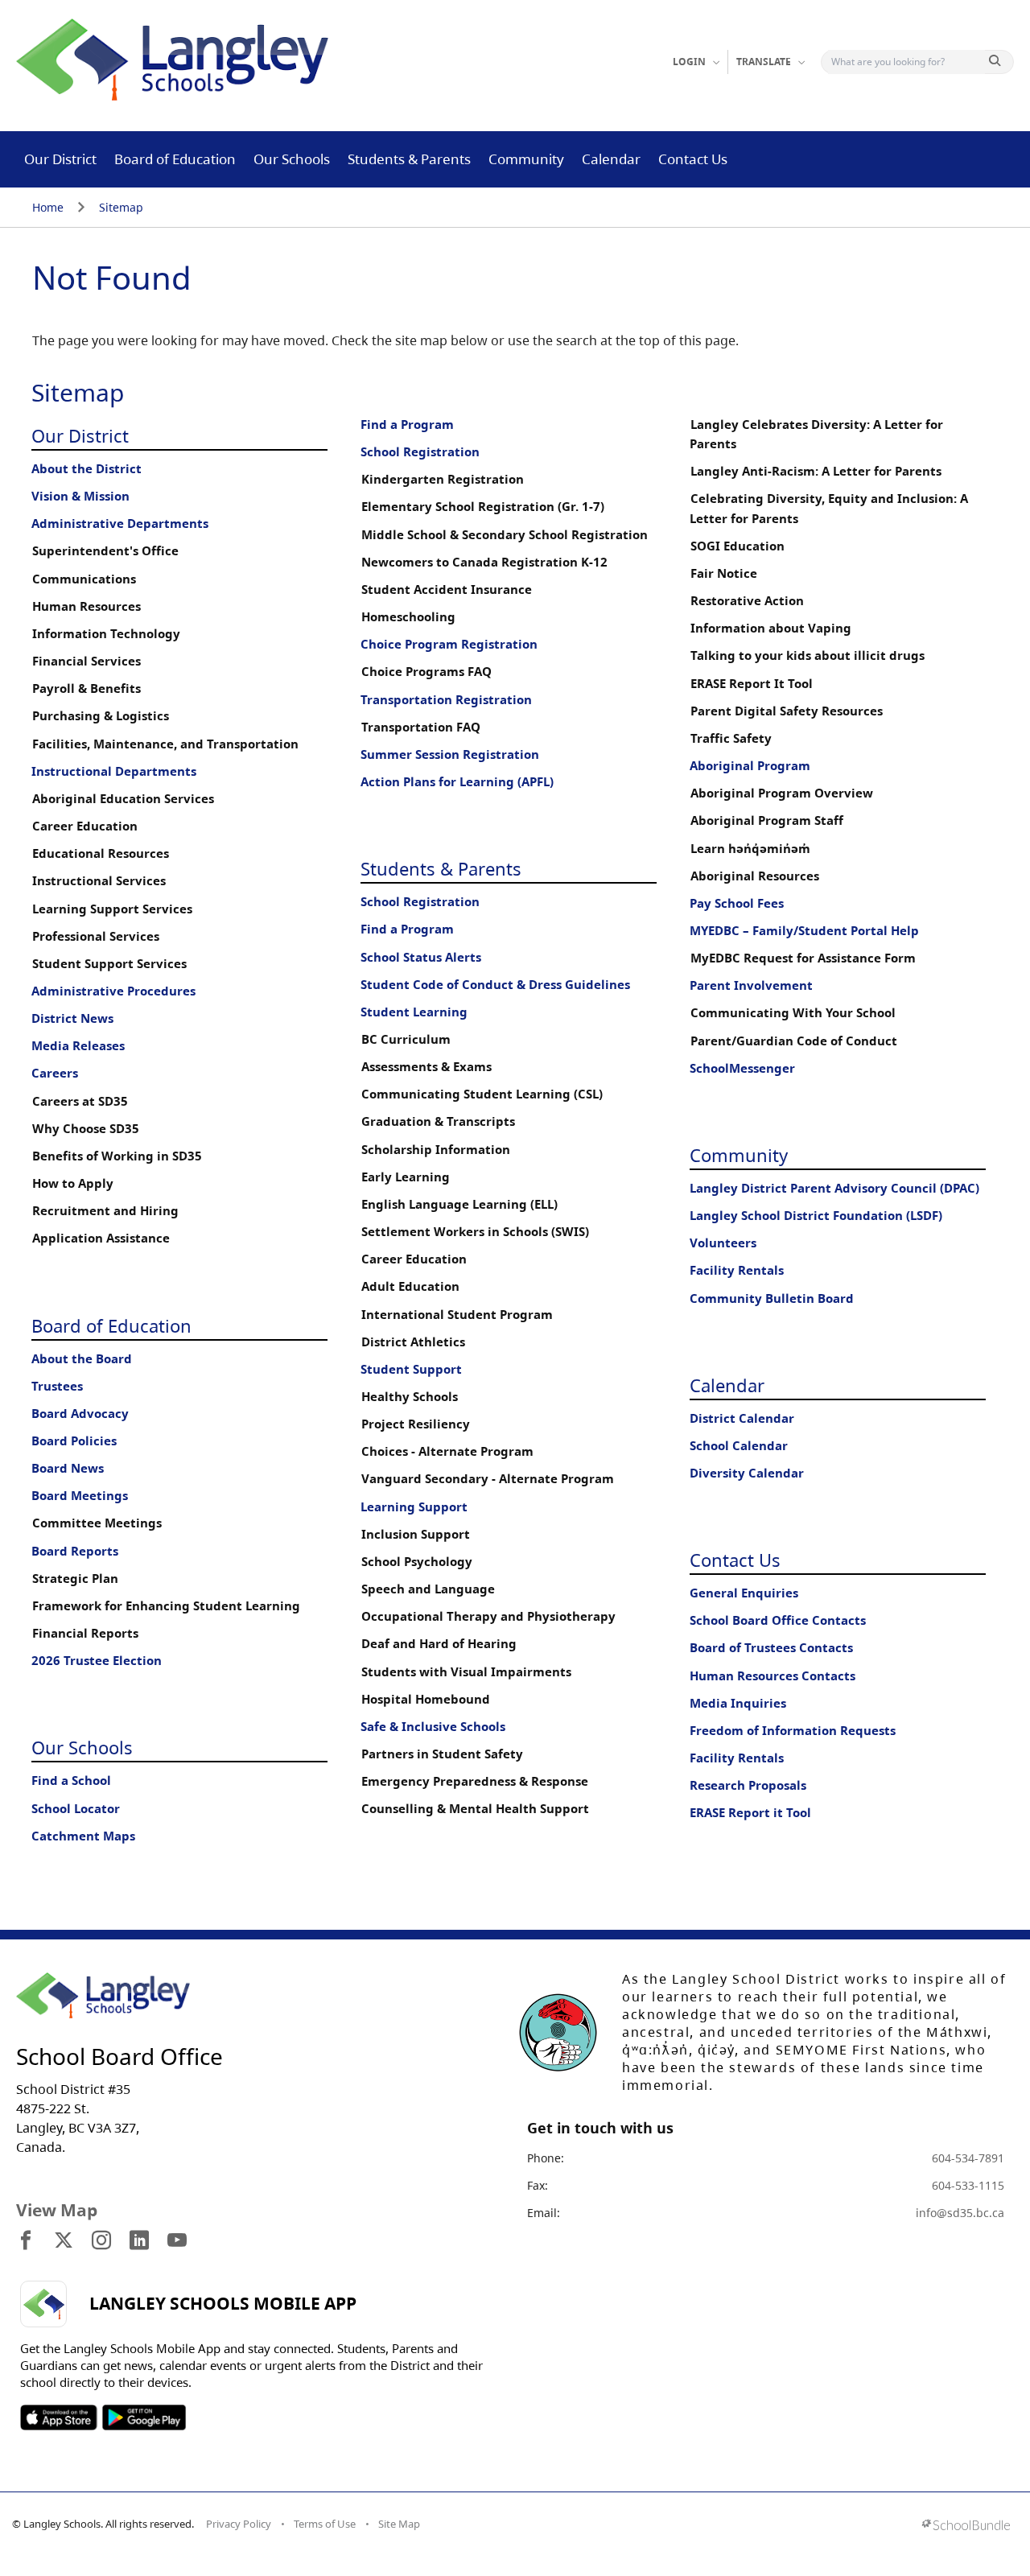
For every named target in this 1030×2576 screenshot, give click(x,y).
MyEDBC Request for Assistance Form (803, 958)
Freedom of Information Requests (793, 1731)
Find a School (71, 1781)
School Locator (76, 1809)
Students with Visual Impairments (466, 1672)
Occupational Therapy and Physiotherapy (488, 1616)
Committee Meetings (97, 1523)
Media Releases (78, 1046)
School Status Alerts (421, 957)
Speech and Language (428, 1589)
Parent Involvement (751, 985)
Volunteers (723, 1243)
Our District (60, 159)
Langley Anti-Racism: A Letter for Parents (816, 471)
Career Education (85, 826)
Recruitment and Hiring (105, 1211)
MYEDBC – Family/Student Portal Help (804, 931)
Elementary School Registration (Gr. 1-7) (483, 507)
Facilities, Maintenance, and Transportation (165, 744)
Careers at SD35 (80, 1101)
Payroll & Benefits (87, 688)
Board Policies (74, 1441)
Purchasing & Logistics (101, 716)
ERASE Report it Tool (750, 1813)
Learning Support (414, 1507)
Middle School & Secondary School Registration (505, 535)
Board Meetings (80, 1496)
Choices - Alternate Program (447, 1451)
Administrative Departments (120, 523)
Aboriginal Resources (755, 876)
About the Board (82, 1359)
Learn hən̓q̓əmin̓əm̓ (750, 849)
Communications (84, 579)
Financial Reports (85, 1633)
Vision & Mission (80, 496)
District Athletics (413, 1342)
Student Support (411, 1369)
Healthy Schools (410, 1397)
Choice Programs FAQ (426, 672)
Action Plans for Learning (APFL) (457, 782)
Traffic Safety (731, 738)
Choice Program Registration (449, 644)
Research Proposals (748, 1785)
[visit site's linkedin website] (139, 2241)
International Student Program (457, 1315)
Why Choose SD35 (86, 1129)
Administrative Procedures (113, 991)
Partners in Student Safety (442, 1754)
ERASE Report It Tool (752, 684)
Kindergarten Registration (443, 479)
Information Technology (106, 634)
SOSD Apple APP (59, 2417)
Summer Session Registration (450, 754)
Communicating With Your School (793, 1013)
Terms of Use (325, 2524)
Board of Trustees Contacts (771, 1648)
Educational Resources (101, 853)
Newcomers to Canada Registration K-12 (484, 562)
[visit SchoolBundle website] (966, 2527)
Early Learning (406, 1177)
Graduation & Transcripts (438, 1121)
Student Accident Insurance (447, 589)
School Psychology (417, 1562)
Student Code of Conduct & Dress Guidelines (495, 985)
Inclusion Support (416, 1534)
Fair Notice (724, 573)
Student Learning (414, 1012)
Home (48, 207)
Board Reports (75, 1551)
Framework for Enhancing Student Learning (166, 1606)
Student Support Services (109, 964)
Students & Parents (409, 159)
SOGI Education (737, 546)
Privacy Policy (239, 2524)
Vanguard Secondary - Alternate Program (488, 1479)
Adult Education (410, 1286)
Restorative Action (747, 601)
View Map (57, 2210)
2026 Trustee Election (97, 1661)
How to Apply (73, 1183)
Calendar (611, 159)
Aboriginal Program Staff (767, 820)
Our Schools (292, 159)
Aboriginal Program (750, 766)
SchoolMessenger (742, 1068)
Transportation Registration (446, 700)
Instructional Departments (114, 771)
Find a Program (407, 425)
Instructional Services (99, 881)
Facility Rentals (737, 1270)
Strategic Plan (75, 1579)
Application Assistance (101, 1238)
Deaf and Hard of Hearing (439, 1644)
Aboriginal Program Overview (782, 793)
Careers (55, 1073)
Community (526, 159)
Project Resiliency (416, 1424)
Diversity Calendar (747, 1473)
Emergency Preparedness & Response (475, 1781)
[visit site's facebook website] (26, 2241)
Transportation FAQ (421, 727)
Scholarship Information (436, 1150)
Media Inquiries (738, 1703)
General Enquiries (744, 1593)
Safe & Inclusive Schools (433, 1727)
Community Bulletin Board (772, 1298)
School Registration (420, 452)
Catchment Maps (83, 1836)
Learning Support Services (112, 909)
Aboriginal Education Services (123, 799)
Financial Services (87, 661)
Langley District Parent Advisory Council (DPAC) (834, 1188)
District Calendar (742, 1418)
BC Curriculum (406, 1039)
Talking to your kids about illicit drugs (808, 655)
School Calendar (739, 1446)
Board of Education (175, 159)
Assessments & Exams (426, 1067)
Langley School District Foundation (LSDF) (816, 1216)
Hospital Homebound (426, 1699)
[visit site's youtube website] (177, 2241)
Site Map (399, 2524)
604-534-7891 (968, 2158)
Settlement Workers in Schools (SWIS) (475, 1232)
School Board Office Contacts (778, 1620)
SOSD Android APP (144, 2417)
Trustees (57, 1386)
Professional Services (96, 936)
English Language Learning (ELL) (459, 1204)
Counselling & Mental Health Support (475, 1809)
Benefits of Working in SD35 (117, 1156)
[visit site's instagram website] (101, 2241)
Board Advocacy (80, 1414)
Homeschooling (408, 617)
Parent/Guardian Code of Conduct (794, 1041)
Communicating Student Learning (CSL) (482, 1094)
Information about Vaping (771, 628)
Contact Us (693, 159)
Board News (68, 1468)
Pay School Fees (737, 903)
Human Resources (87, 606)
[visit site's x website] (64, 2241)
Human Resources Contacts (772, 1676)
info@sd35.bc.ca (960, 2213)
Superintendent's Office (105, 551)
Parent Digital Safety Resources (787, 711)
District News (72, 1018)
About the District (87, 469)
